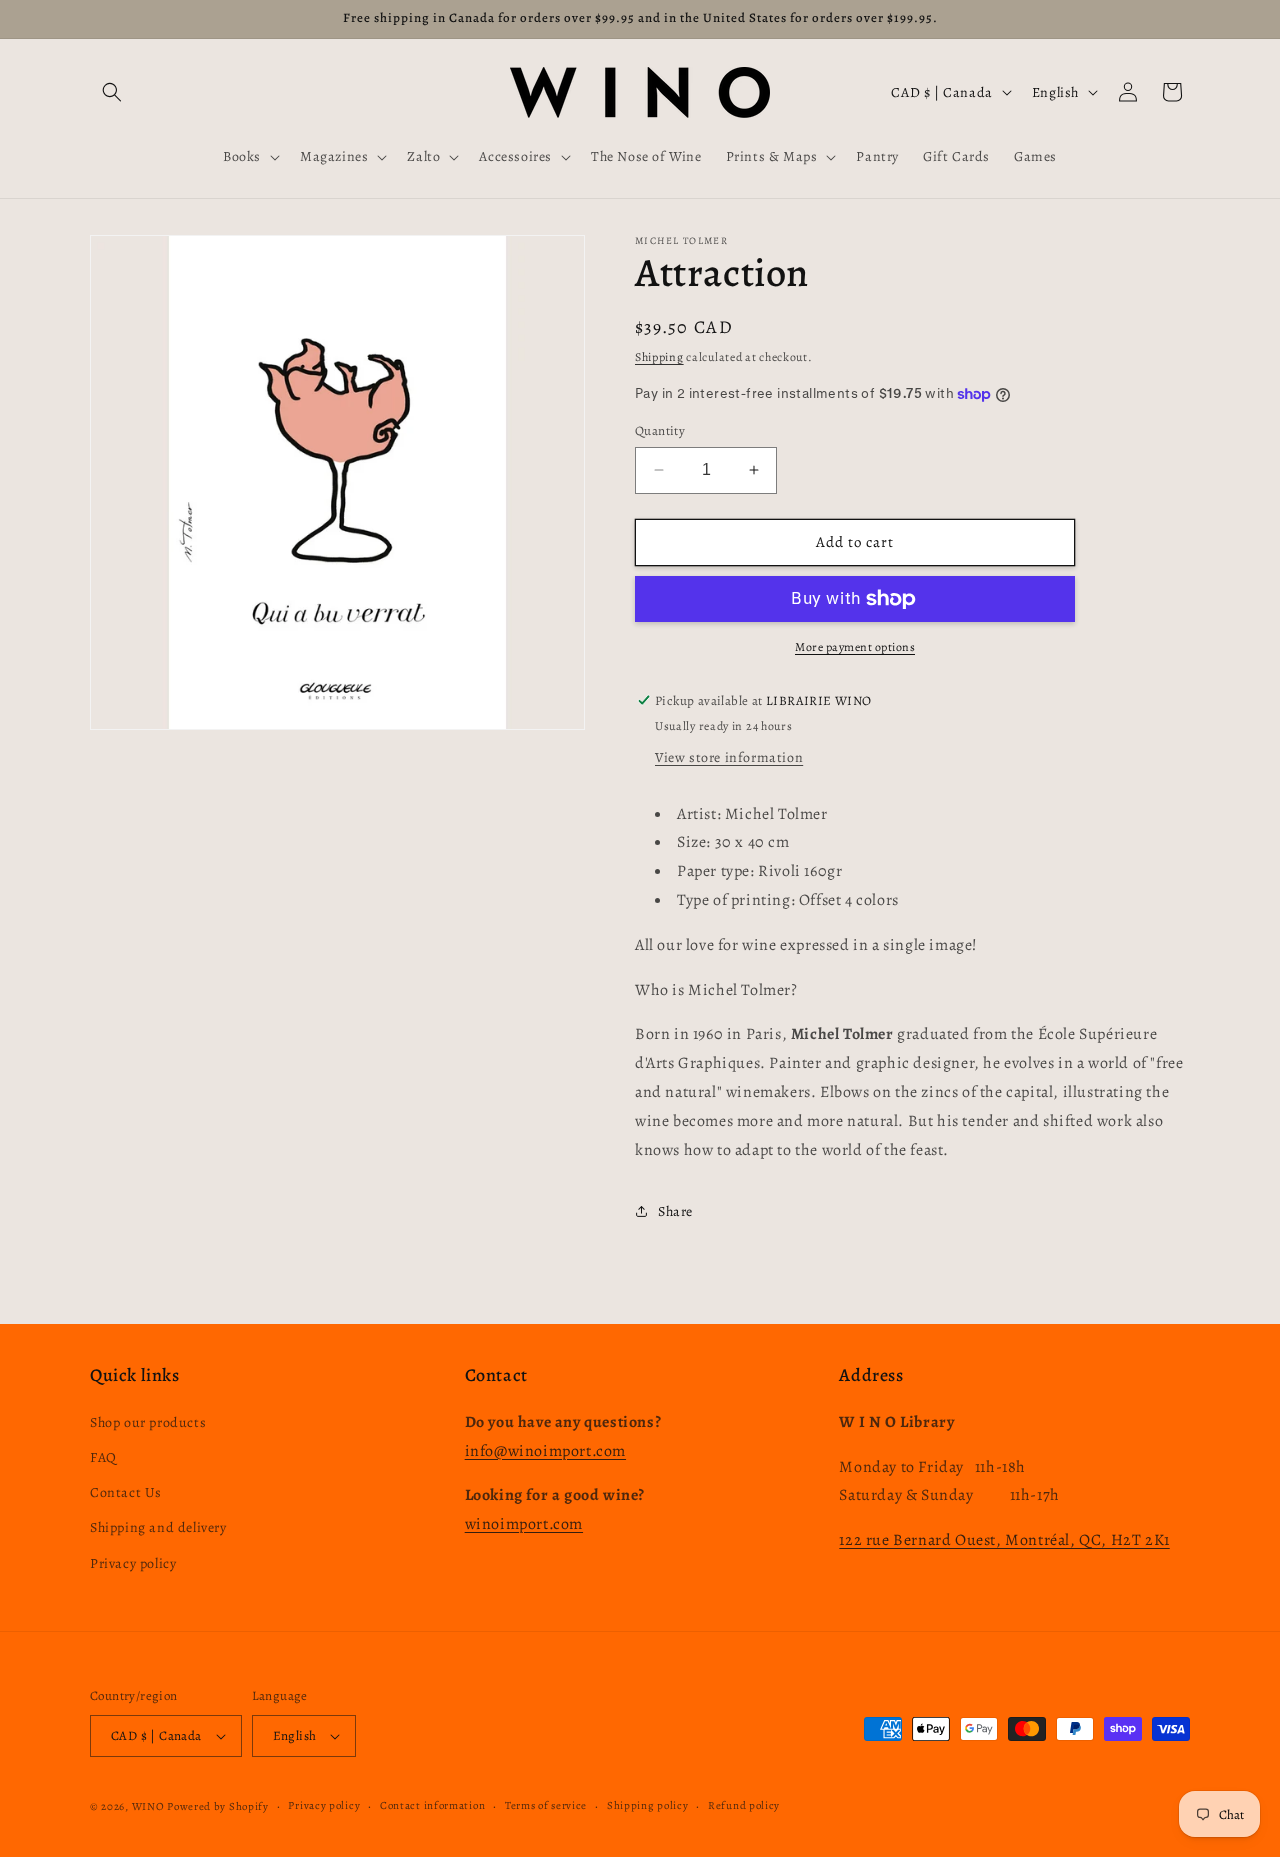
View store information (729, 757)
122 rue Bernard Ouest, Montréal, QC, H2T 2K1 (1004, 1540)
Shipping (659, 357)
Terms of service (546, 1805)
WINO (150, 1806)
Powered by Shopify (218, 1806)
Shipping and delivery (158, 1527)
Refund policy (744, 1805)
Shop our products (148, 1422)
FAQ (103, 1457)
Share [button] (675, 1211)
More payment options (855, 647)
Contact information (432, 1805)
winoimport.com (524, 1524)
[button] (112, 92)
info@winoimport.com (545, 1451)
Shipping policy (648, 1805)
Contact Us (126, 1492)
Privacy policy (133, 1563)
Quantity (660, 430)
